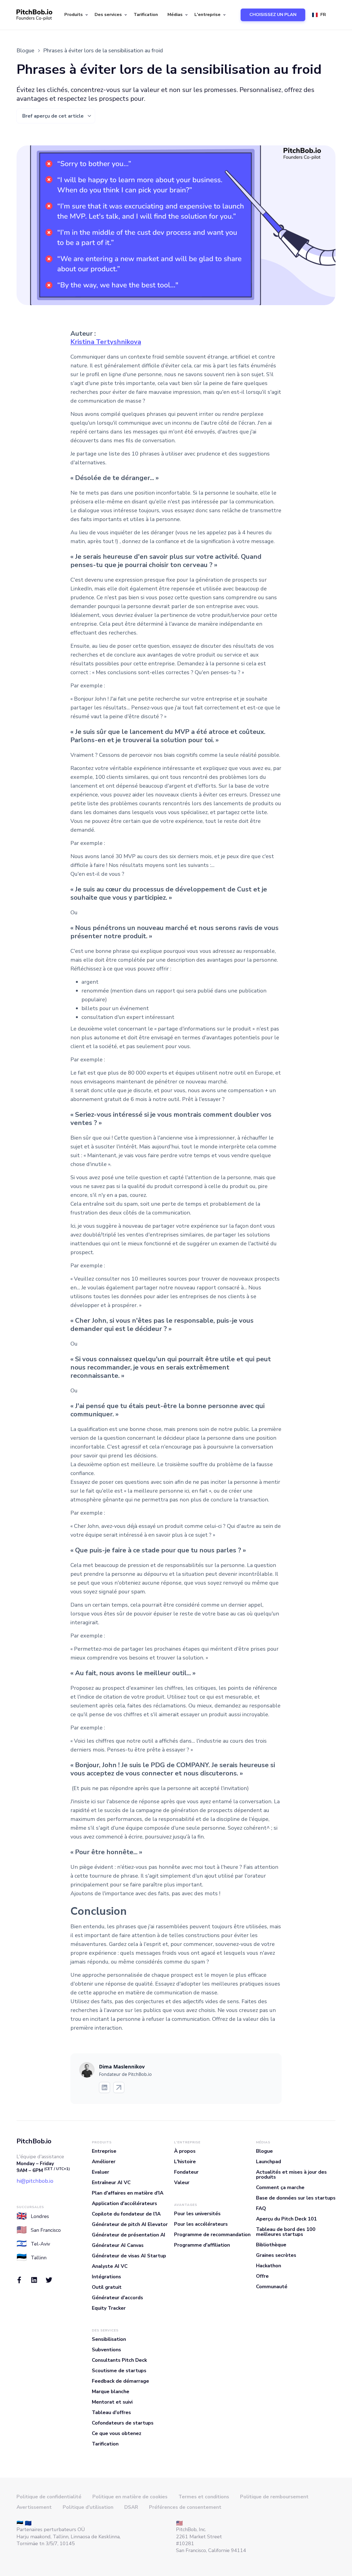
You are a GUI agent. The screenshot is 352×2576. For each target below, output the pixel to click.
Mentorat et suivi (112, 2402)
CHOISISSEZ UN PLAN (273, 15)
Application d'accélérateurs (124, 2203)
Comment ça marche (280, 2187)
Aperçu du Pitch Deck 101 (286, 2219)
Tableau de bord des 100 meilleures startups (286, 2232)
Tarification (146, 15)
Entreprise (104, 2151)
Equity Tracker (109, 2308)
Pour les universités (197, 2214)
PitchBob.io (34, 2141)
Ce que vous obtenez (117, 2433)
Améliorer (104, 2162)
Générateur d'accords (117, 2298)
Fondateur (186, 2172)
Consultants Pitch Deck (119, 2360)
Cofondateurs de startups (123, 2423)
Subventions (106, 2350)
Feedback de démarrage (120, 2381)
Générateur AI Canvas (118, 2245)
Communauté (272, 2287)
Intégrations (106, 2277)
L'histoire (185, 2162)
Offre (262, 2276)
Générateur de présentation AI (129, 2235)
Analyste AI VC (110, 2266)
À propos (185, 2151)
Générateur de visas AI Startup (129, 2256)
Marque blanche (111, 2391)
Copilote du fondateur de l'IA (126, 2214)
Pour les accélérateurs (201, 2224)
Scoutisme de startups (119, 2371)
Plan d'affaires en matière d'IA (128, 2193)
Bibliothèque (271, 2245)
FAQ (261, 2208)
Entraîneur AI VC (111, 2182)
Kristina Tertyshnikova (106, 342)
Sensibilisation (109, 2339)
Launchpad (269, 2162)
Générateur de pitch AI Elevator (130, 2224)
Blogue (264, 2151)
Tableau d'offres (111, 2412)
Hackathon (269, 2266)
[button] (75, 15)
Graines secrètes (276, 2255)
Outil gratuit (107, 2287)
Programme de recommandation (212, 2235)
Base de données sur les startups (296, 2198)
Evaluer (101, 2172)
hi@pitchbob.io (35, 2181)
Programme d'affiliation (202, 2245)
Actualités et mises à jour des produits (291, 2174)
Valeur (182, 2182)
